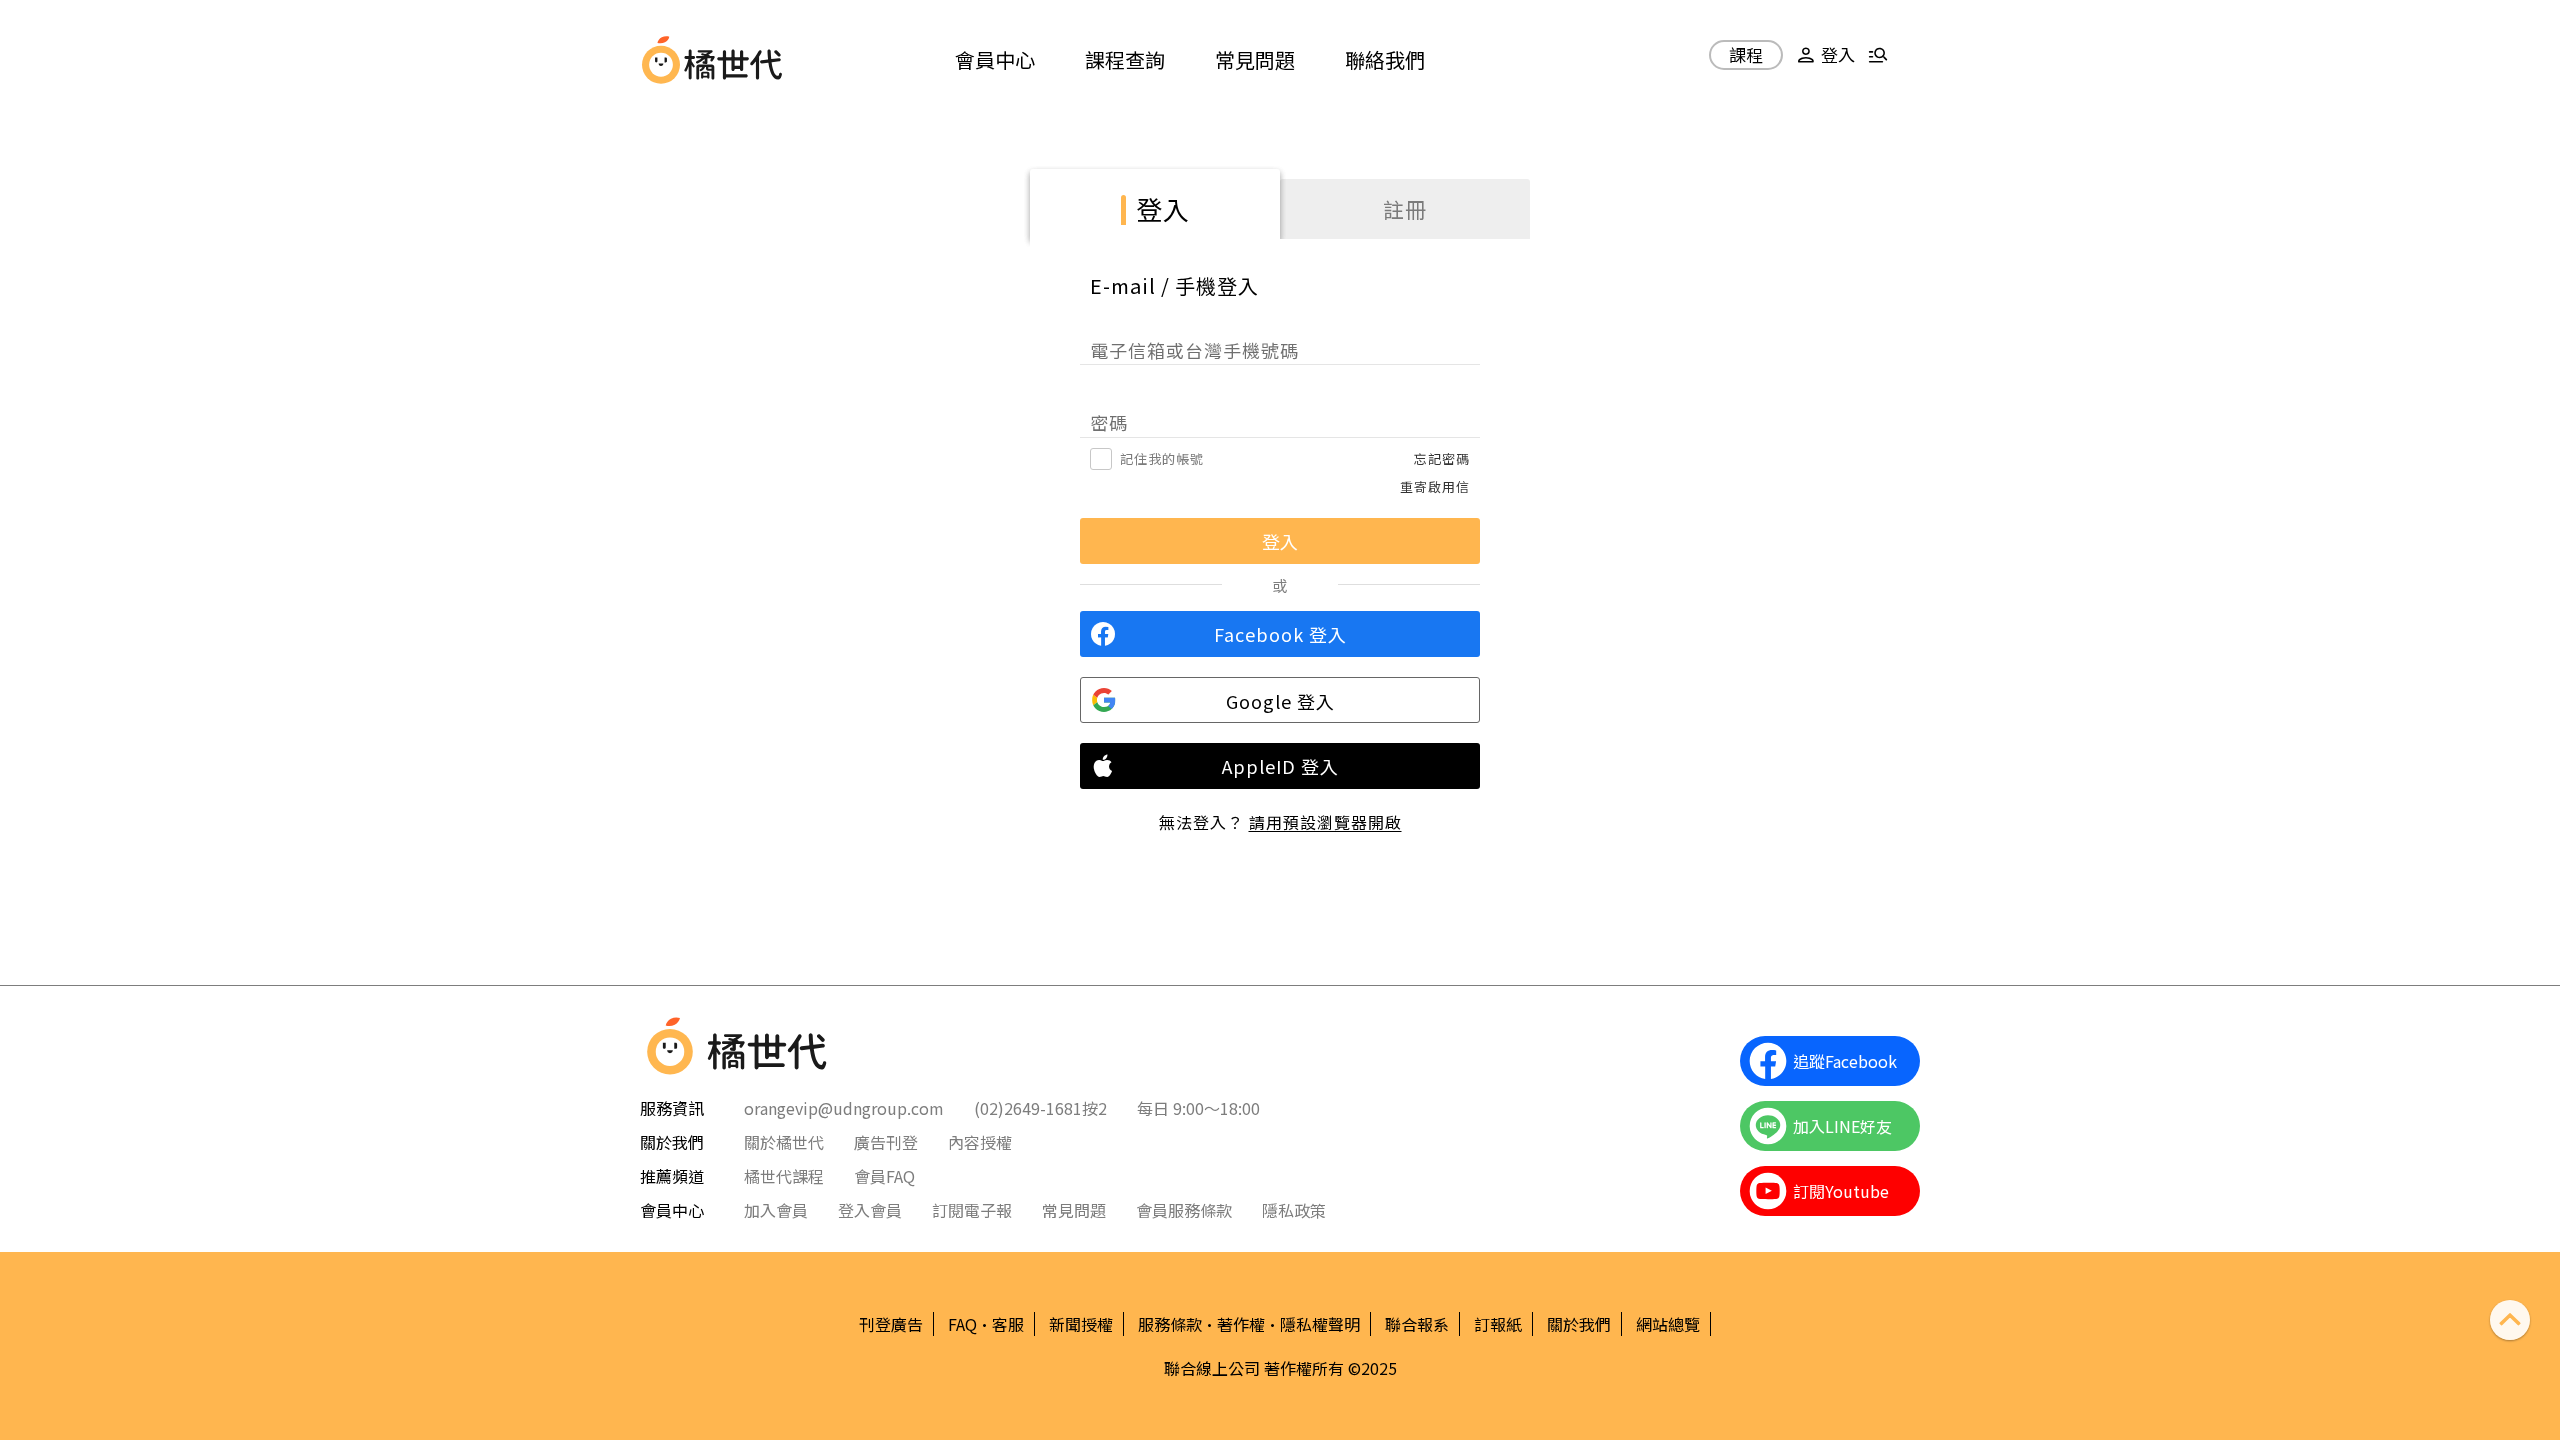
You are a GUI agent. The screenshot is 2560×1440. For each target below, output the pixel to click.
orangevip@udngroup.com (844, 1108)
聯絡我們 (1385, 59)
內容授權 (980, 1142)
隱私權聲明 (1320, 1324)
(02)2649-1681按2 (1040, 1108)
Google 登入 (1280, 701)
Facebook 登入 (1280, 634)
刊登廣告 (891, 1324)
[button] (1823, 62)
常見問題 (1255, 59)
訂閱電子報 (972, 1210)
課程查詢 (1125, 59)
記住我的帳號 (1162, 458)
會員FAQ (884, 1176)
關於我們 (1579, 1324)
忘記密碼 (1442, 458)
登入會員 (870, 1210)
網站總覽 (1668, 1324)
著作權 (1241, 1324)
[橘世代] (733, 60)
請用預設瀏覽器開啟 (1325, 822)
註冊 (1405, 209)
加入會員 (776, 1210)
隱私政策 (1294, 1210)
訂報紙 (1498, 1324)
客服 (1008, 1324)
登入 (1163, 208)
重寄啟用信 (1435, 486)
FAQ (962, 1324)
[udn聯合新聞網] (661, 60)
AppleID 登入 (1280, 766)
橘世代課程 (784, 1176)
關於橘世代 (784, 1142)
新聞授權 (1081, 1324)
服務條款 (1170, 1324)
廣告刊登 (886, 1142)
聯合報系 (1417, 1324)
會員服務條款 (1184, 1210)
